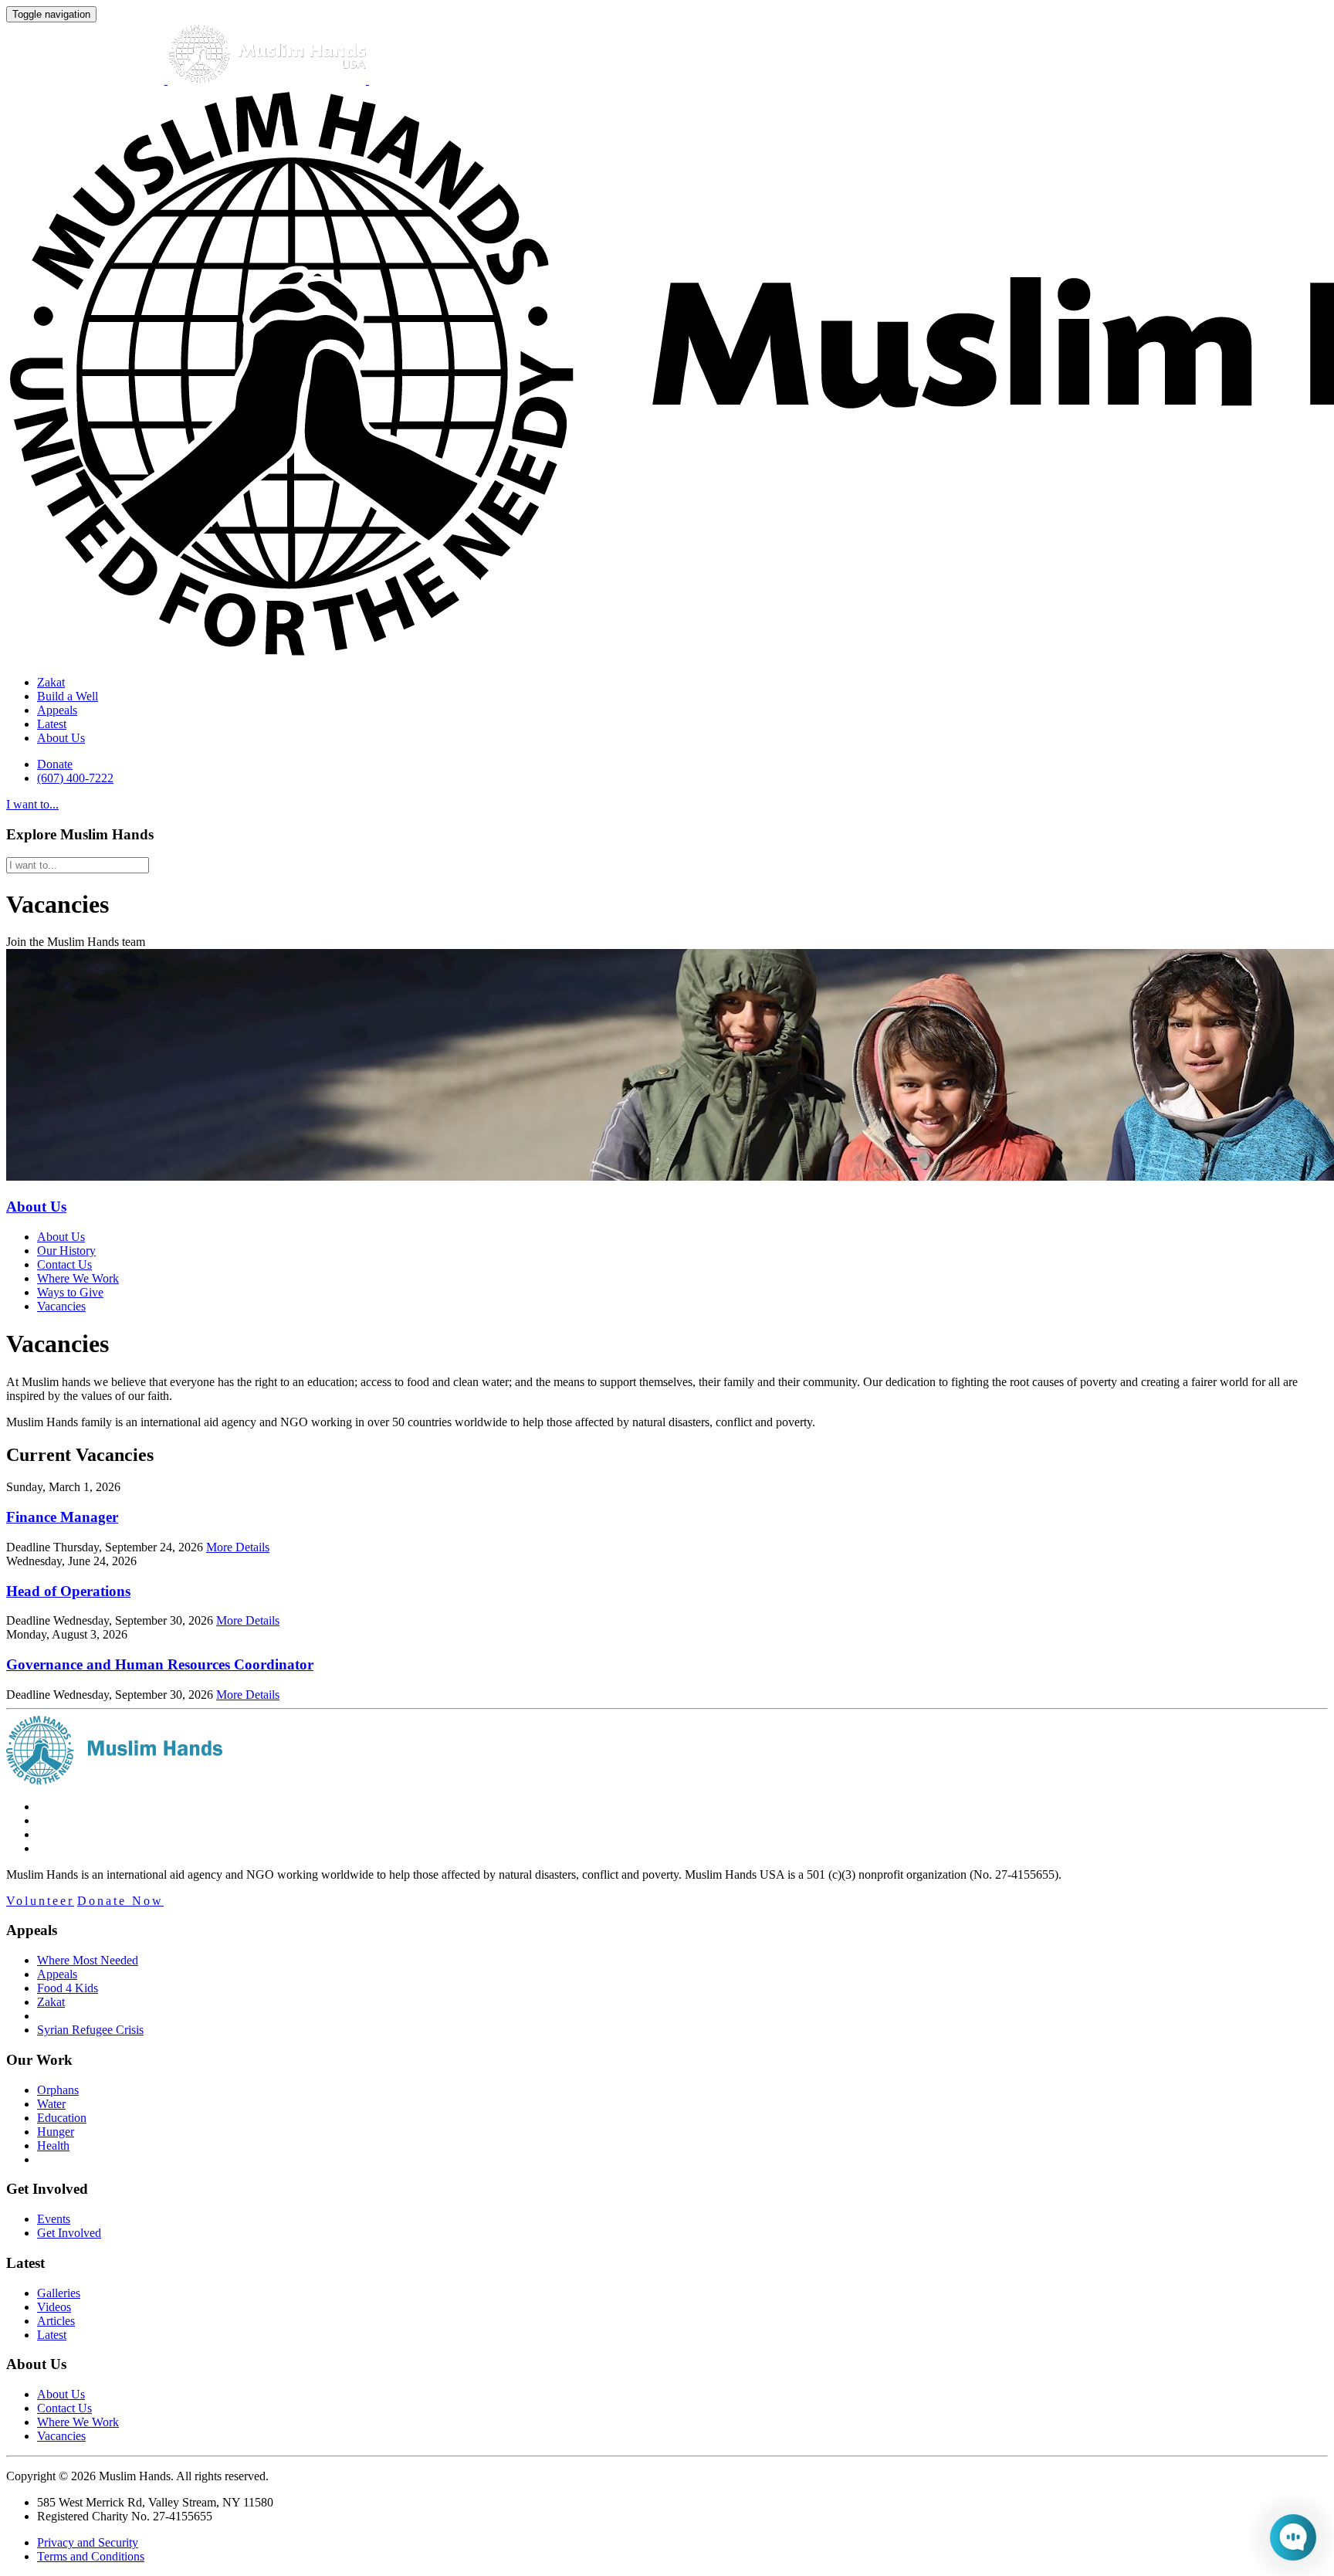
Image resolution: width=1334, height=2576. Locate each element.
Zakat (51, 682)
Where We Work (78, 1278)
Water (51, 2104)
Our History (66, 1251)
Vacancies (61, 1306)
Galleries (59, 2293)
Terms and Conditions (91, 2556)
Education (62, 2118)
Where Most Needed (88, 1960)
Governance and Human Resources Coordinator (160, 1664)
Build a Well (68, 696)
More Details (238, 1547)
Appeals (57, 710)
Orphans (58, 2090)
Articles (56, 2321)
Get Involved (69, 2233)
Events (54, 2219)
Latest (52, 724)
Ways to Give (70, 1292)
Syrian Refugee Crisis (90, 2030)
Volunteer (40, 1901)
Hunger (56, 2132)
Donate (55, 764)
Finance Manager (62, 1517)
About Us (61, 738)
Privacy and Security (88, 2542)
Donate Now (120, 1901)
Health (53, 2146)
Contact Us (64, 1264)
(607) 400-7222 (75, 778)
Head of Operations (68, 1591)
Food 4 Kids (68, 1988)
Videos (54, 2307)
